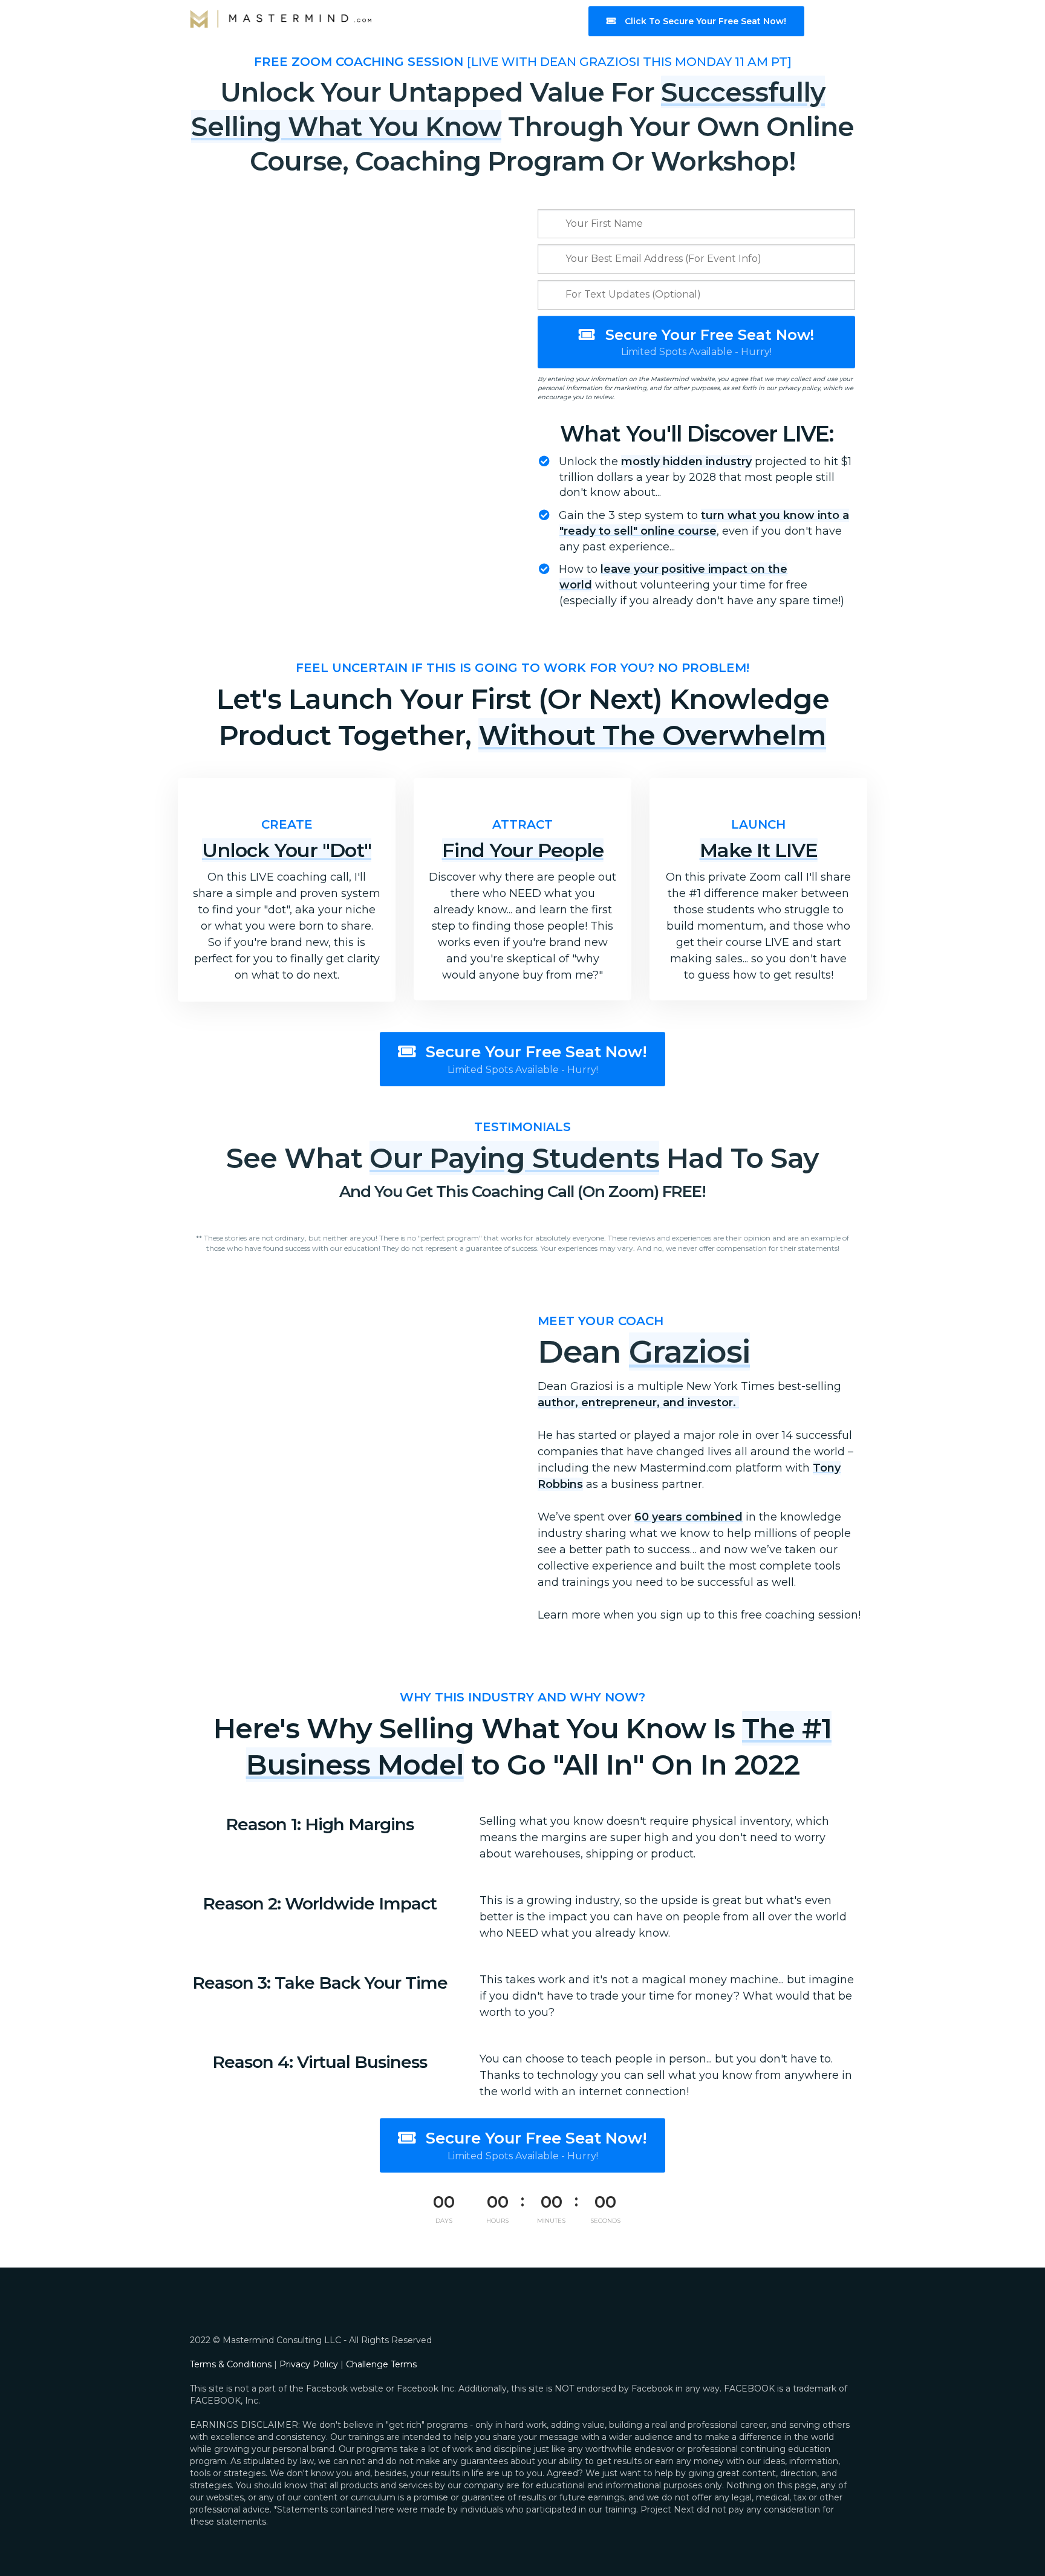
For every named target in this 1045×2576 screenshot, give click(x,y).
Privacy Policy (309, 2364)
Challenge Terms (381, 2364)
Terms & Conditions (231, 2364)
